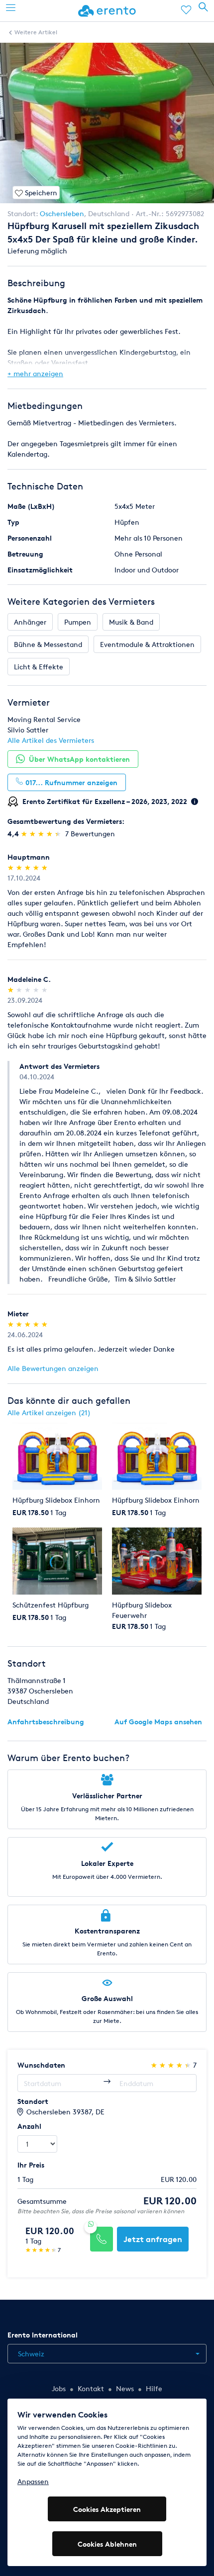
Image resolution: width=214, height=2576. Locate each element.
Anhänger (30, 622)
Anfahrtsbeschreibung (46, 1722)
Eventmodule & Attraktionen (147, 644)
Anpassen (33, 2481)
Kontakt (91, 2388)
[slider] (42, 834)
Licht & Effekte (39, 667)
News (125, 2388)
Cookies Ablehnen (107, 2544)
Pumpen (78, 622)
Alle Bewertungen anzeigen (53, 1368)
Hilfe (154, 2388)
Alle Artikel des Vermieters (51, 740)
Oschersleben (62, 213)
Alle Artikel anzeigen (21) (49, 1412)
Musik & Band (131, 622)
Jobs (59, 2388)
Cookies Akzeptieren (107, 2509)
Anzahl (29, 2126)
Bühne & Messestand (48, 644)
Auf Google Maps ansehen (158, 1722)
